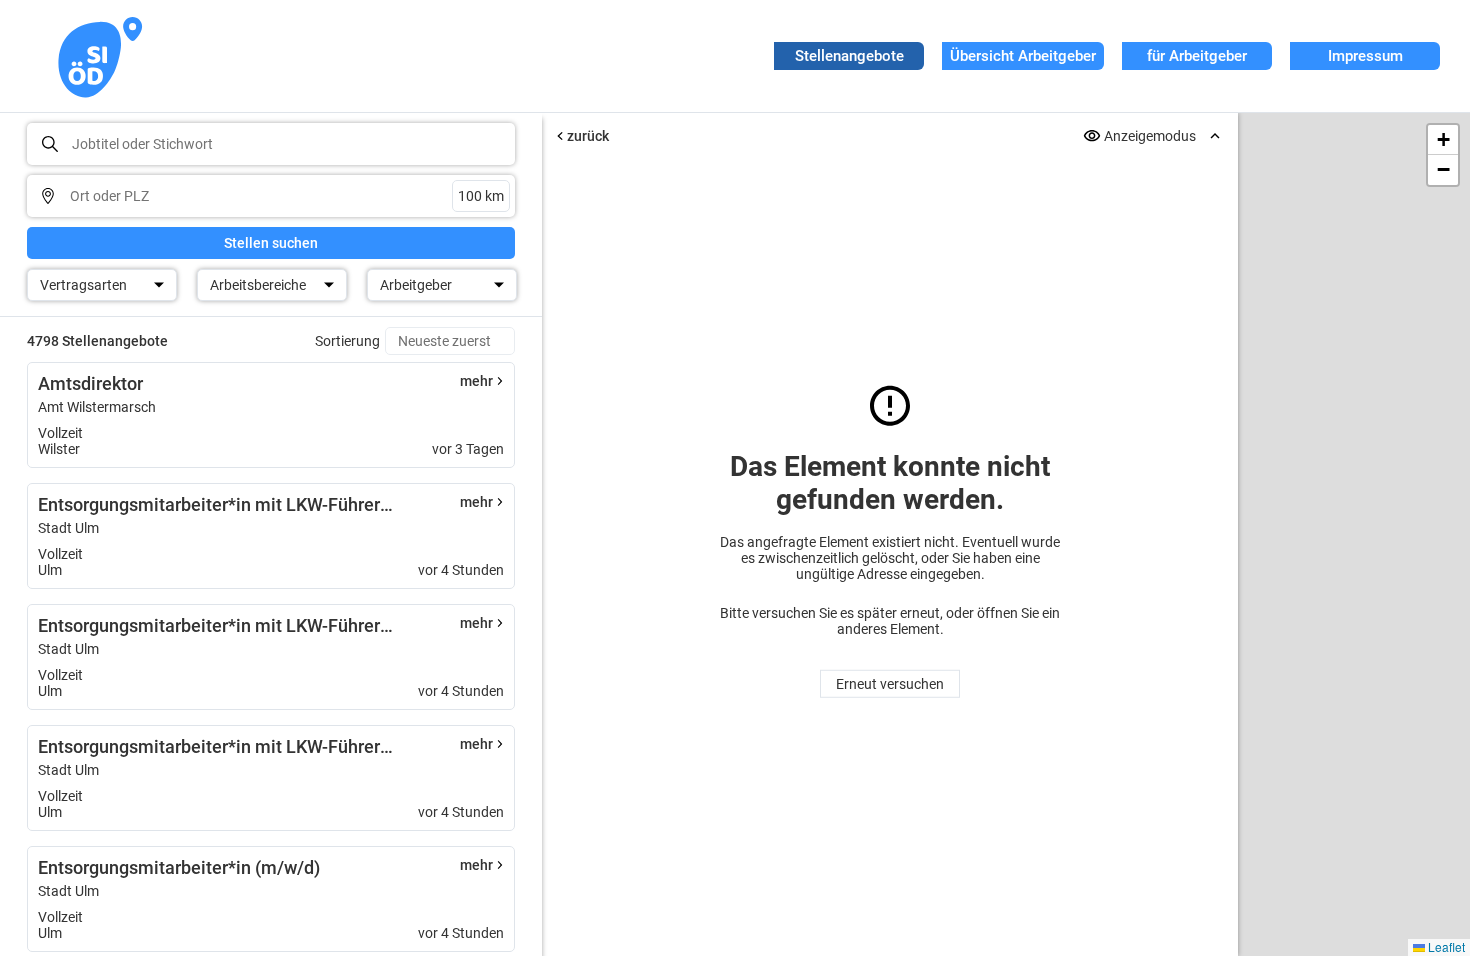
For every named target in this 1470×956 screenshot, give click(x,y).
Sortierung (347, 341)
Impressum (1365, 56)
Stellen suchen (271, 243)
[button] (1443, 140)
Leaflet (1445, 946)
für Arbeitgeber (1197, 56)
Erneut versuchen (890, 684)
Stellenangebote (849, 56)
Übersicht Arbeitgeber (1023, 56)
